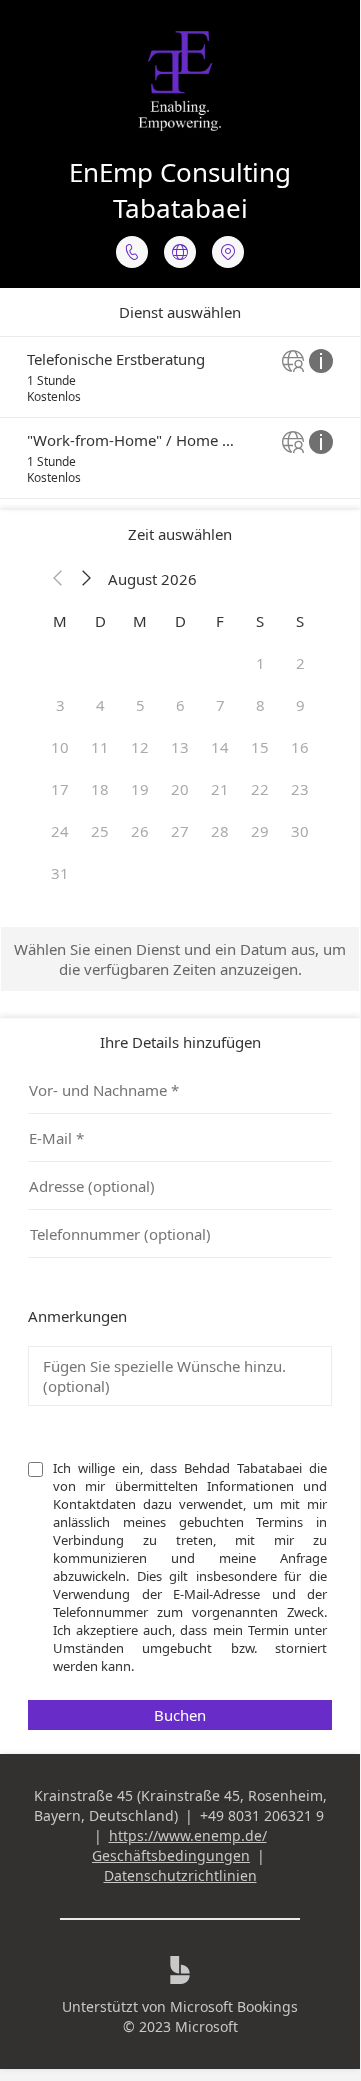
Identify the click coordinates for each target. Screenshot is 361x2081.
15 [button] (260, 747)
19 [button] (140, 789)
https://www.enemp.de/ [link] (188, 1835)
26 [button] (140, 831)
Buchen (180, 1715)
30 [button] (300, 831)
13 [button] (180, 747)
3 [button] (60, 705)
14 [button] (220, 747)
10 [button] (60, 747)
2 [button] (300, 663)
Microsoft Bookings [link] (234, 2006)
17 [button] (60, 789)
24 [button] (60, 831)
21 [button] (220, 789)
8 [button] (260, 705)
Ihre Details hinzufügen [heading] (180, 1042)
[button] (58, 579)
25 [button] (100, 831)
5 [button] (140, 705)
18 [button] (100, 789)
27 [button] (180, 831)
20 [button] (180, 789)
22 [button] (260, 789)
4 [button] (100, 705)
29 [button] (260, 831)
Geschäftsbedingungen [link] (171, 1855)
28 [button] (220, 831)
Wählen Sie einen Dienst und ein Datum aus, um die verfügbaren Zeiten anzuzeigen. (180, 959)
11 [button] (100, 747)
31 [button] (60, 873)
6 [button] (180, 705)
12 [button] (140, 747)
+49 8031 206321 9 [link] (262, 1815)
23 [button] (300, 789)
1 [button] (260, 663)
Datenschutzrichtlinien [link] (180, 1875)
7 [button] (220, 705)
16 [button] (300, 747)
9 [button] (300, 705)
